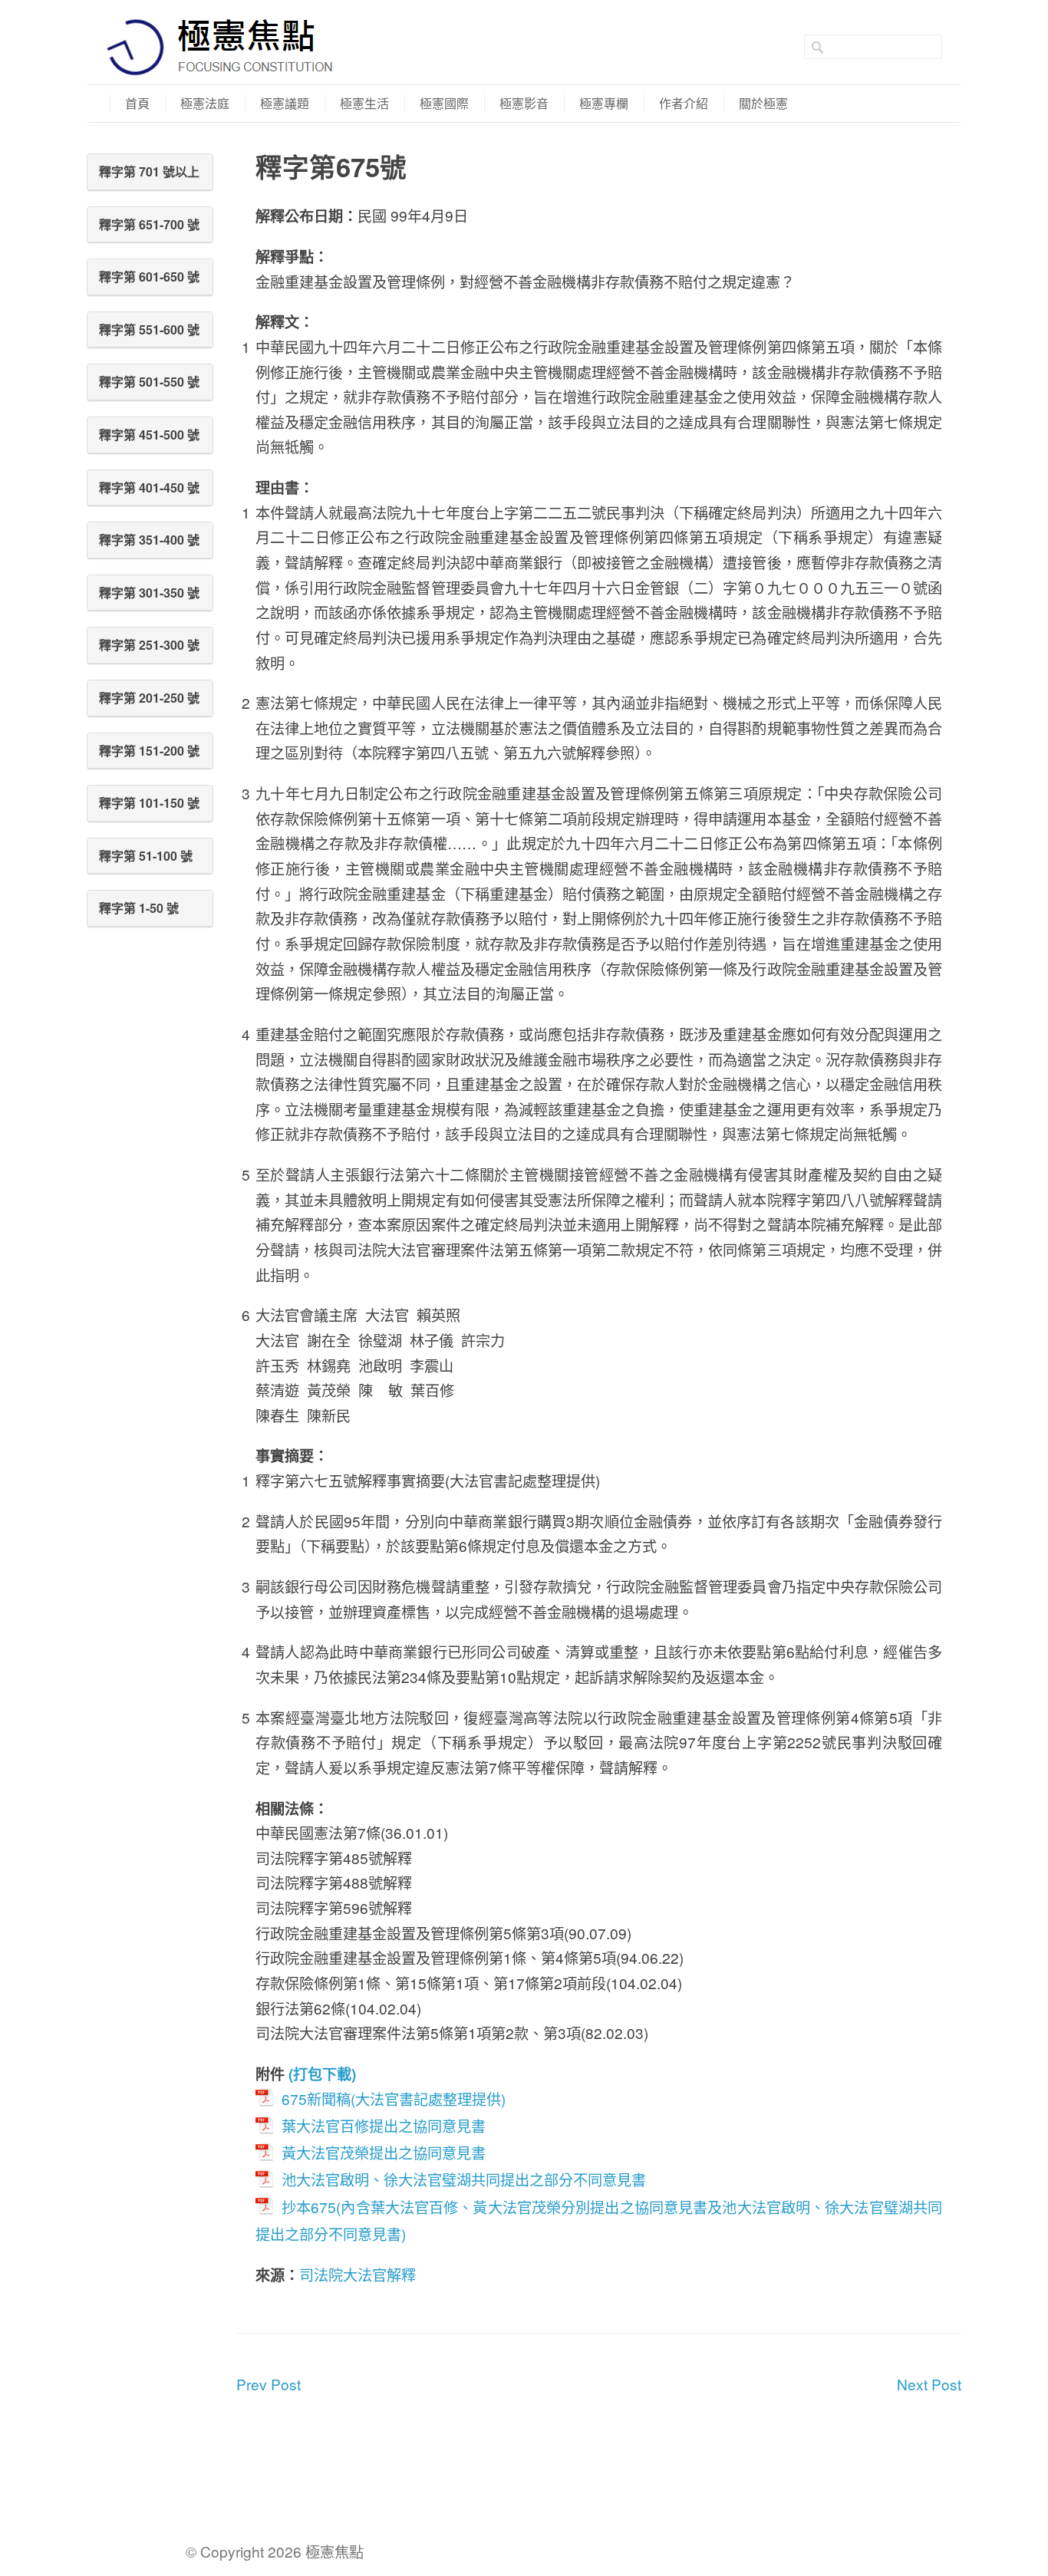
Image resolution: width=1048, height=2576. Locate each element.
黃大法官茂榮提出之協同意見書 (384, 2152)
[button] (150, 172)
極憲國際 (444, 103)
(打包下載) (322, 2074)
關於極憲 (763, 103)
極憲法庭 (205, 103)
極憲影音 (524, 103)
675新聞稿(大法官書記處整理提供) (394, 2098)
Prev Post (269, 2384)
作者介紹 (684, 103)
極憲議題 (285, 103)
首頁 (137, 103)
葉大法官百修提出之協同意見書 (384, 2125)
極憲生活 (364, 103)
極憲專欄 (604, 103)
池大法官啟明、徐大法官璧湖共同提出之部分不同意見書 (464, 2179)
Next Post (929, 2384)
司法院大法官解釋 (358, 2274)
